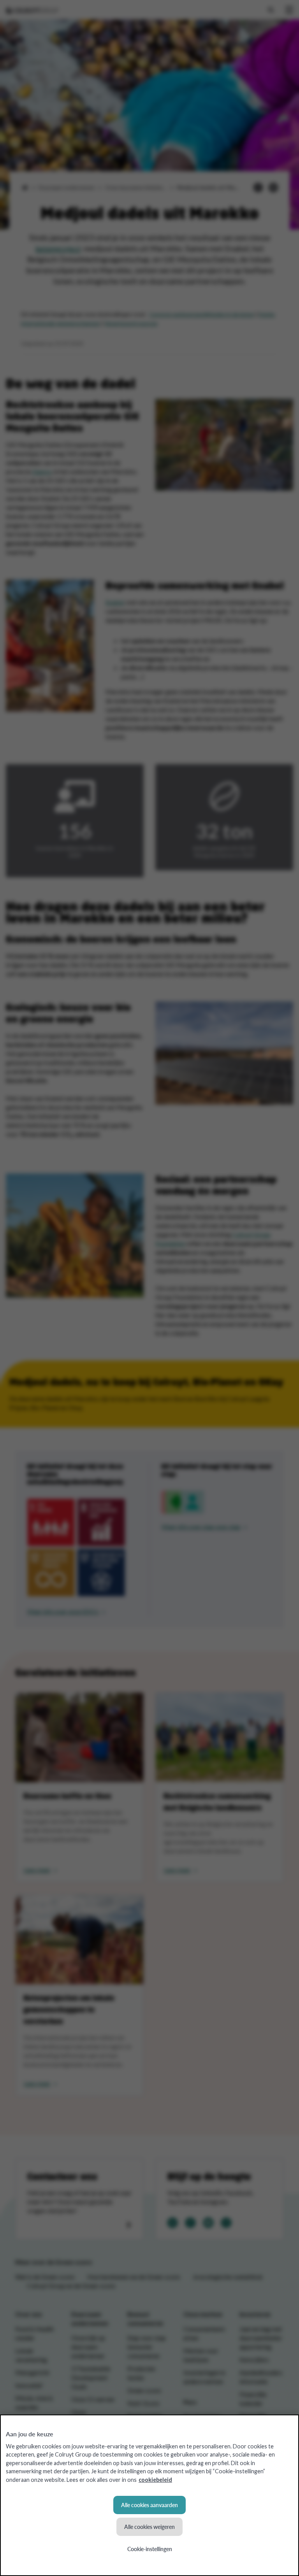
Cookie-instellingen (150, 2549)
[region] (149, 2495)
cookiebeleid (155, 2480)
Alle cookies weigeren (149, 2527)
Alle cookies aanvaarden (149, 2505)
